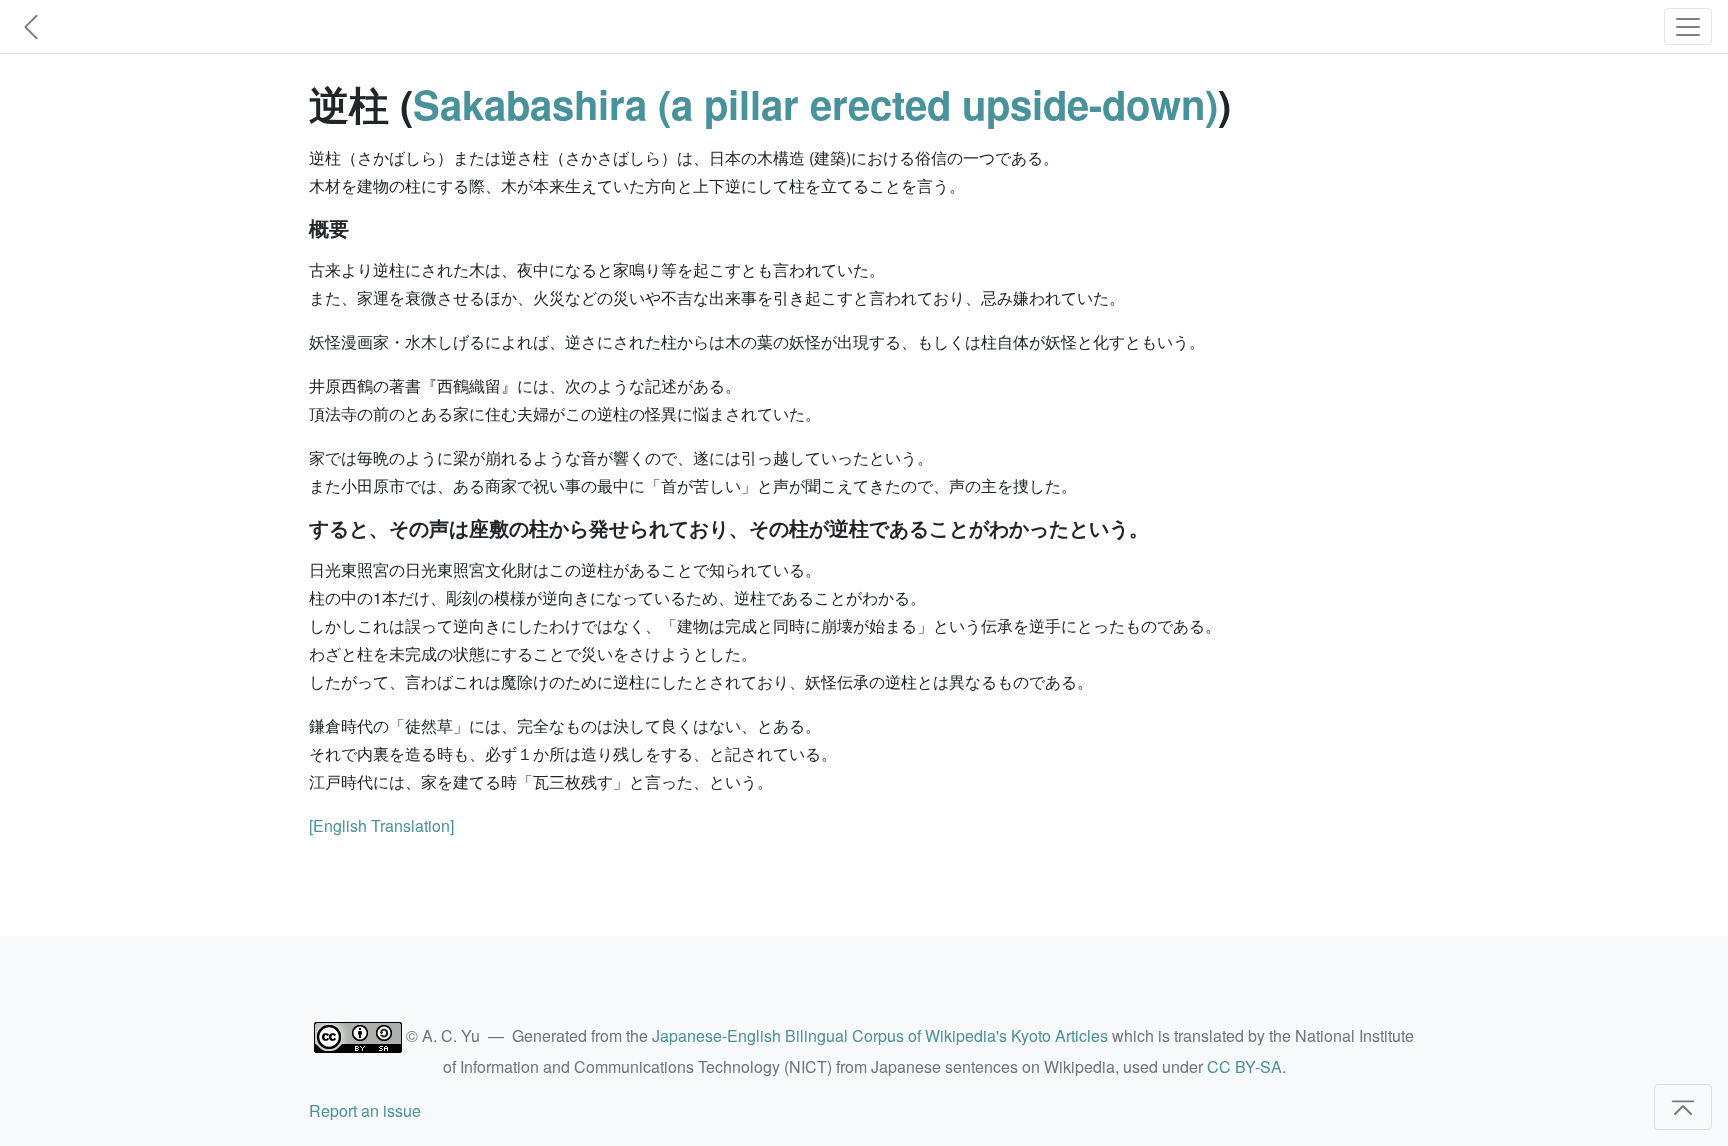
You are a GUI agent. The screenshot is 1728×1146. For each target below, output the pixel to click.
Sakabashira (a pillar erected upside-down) (815, 103)
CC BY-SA (1244, 1066)
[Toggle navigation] (1688, 26)
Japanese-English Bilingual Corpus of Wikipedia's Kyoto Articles (880, 1035)
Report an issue (365, 1110)
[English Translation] (381, 825)
